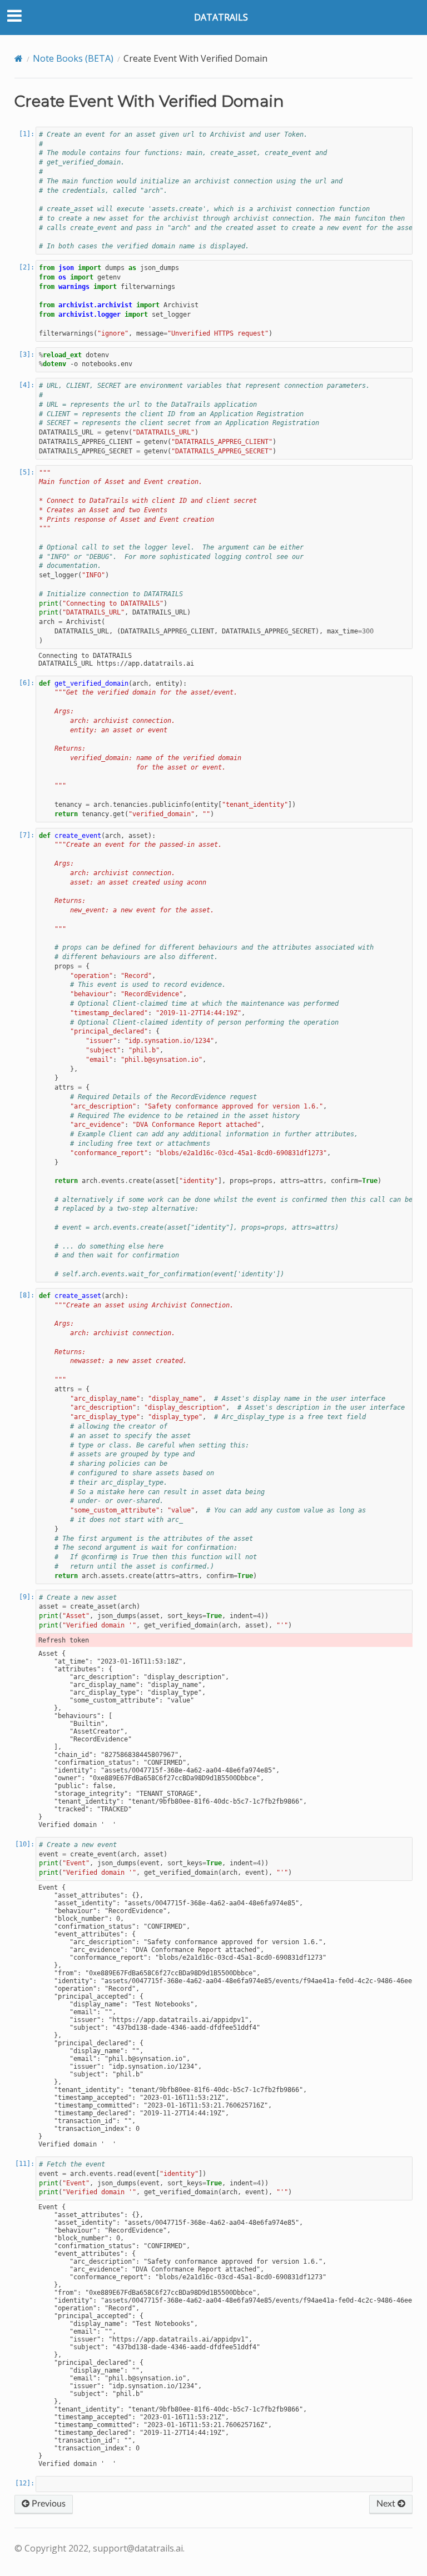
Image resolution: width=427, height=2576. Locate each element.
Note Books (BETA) (73, 58)
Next (387, 2504)
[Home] (19, 58)
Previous (48, 2504)
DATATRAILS (221, 17)
